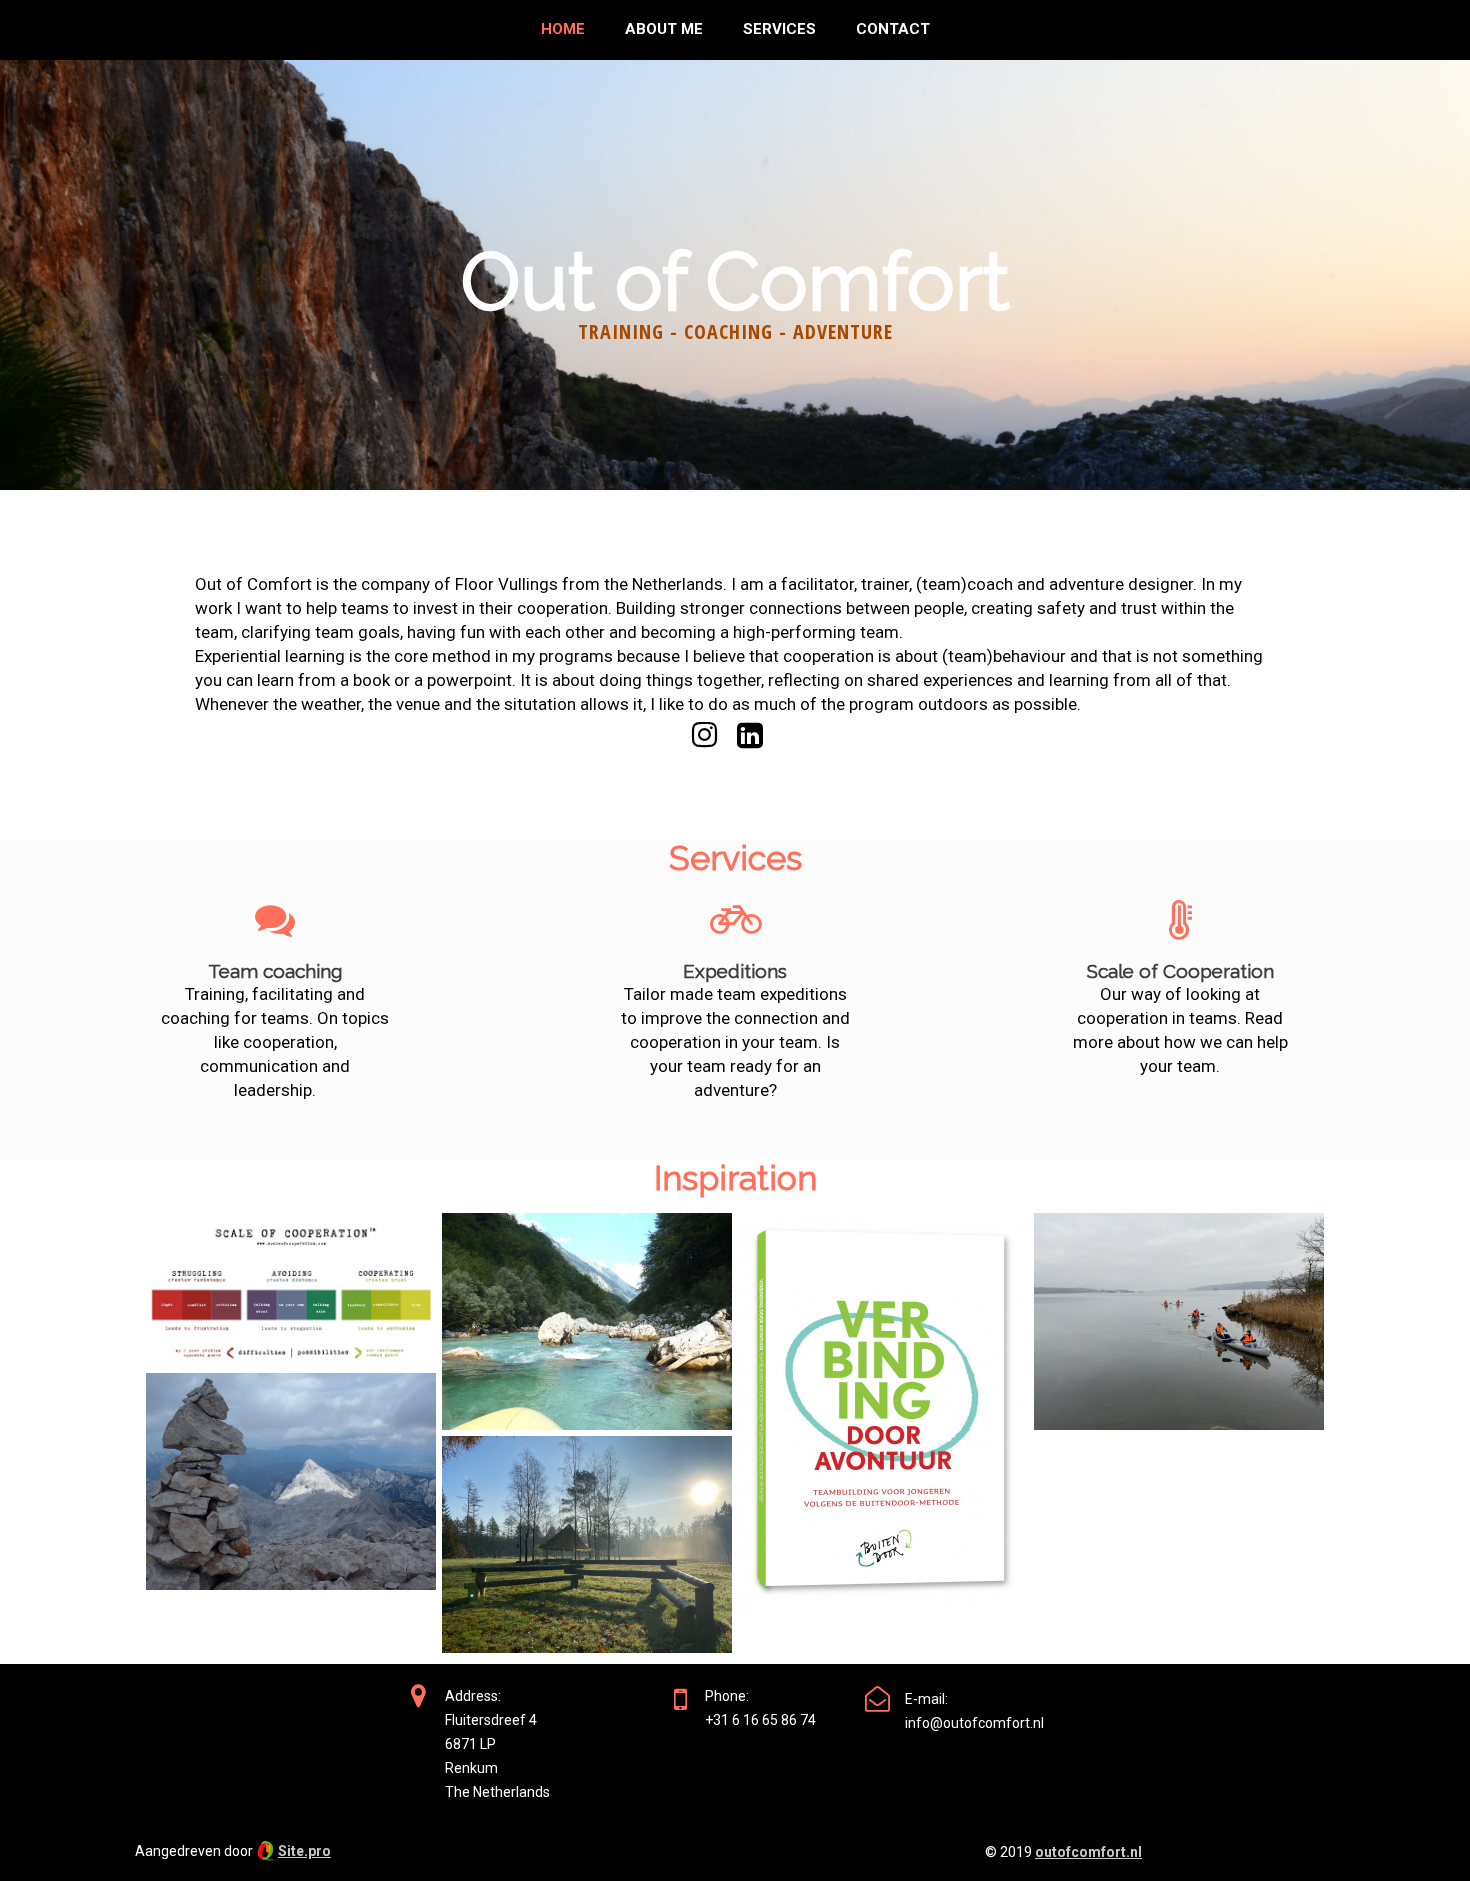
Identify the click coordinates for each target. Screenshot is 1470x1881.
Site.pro (304, 1851)
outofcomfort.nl (1088, 1852)
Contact (893, 29)
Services (779, 29)
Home (563, 29)
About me (664, 29)
